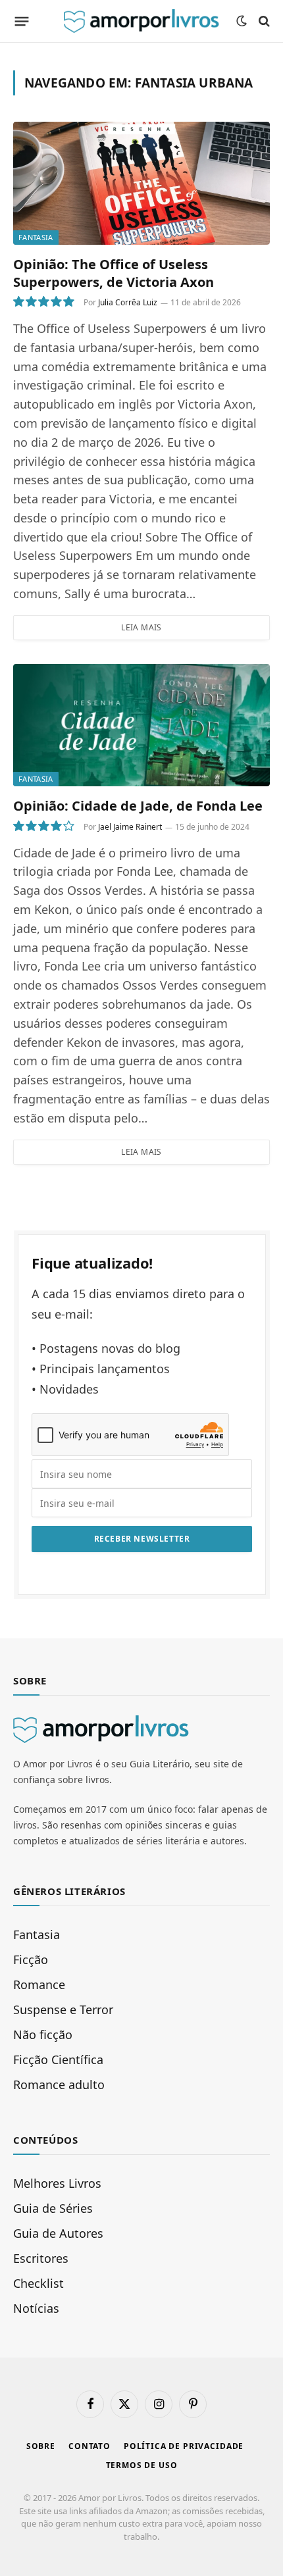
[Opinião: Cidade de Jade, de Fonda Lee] (141, 725)
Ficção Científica (58, 2059)
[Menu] (22, 21)
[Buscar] (263, 21)
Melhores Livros (57, 2183)
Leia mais (141, 627)
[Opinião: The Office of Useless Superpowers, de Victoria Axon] (141, 183)
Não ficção (43, 2034)
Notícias (36, 2308)
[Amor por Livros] (141, 21)
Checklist (39, 2283)
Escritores (41, 2258)
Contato (90, 2446)
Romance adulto (59, 2084)
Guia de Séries (53, 2208)
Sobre (41, 2446)
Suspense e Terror (63, 2009)
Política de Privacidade (184, 2446)
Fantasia (36, 237)
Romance (39, 1984)
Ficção (31, 1959)
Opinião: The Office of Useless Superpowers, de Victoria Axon (114, 273)
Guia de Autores (58, 2233)
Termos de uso (142, 2465)
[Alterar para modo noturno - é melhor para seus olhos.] (242, 21)
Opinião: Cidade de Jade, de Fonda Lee (138, 806)
